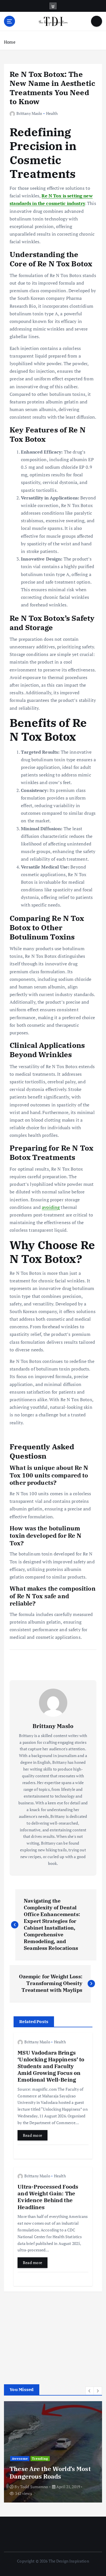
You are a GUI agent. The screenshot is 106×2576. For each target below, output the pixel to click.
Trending (40, 2459)
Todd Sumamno (34, 2487)
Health (52, 113)
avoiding (51, 1207)
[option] (53, 2452)
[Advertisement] (46, 2335)
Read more (33, 2135)
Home (10, 42)
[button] (90, 2391)
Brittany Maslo (29, 113)
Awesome (20, 2459)
